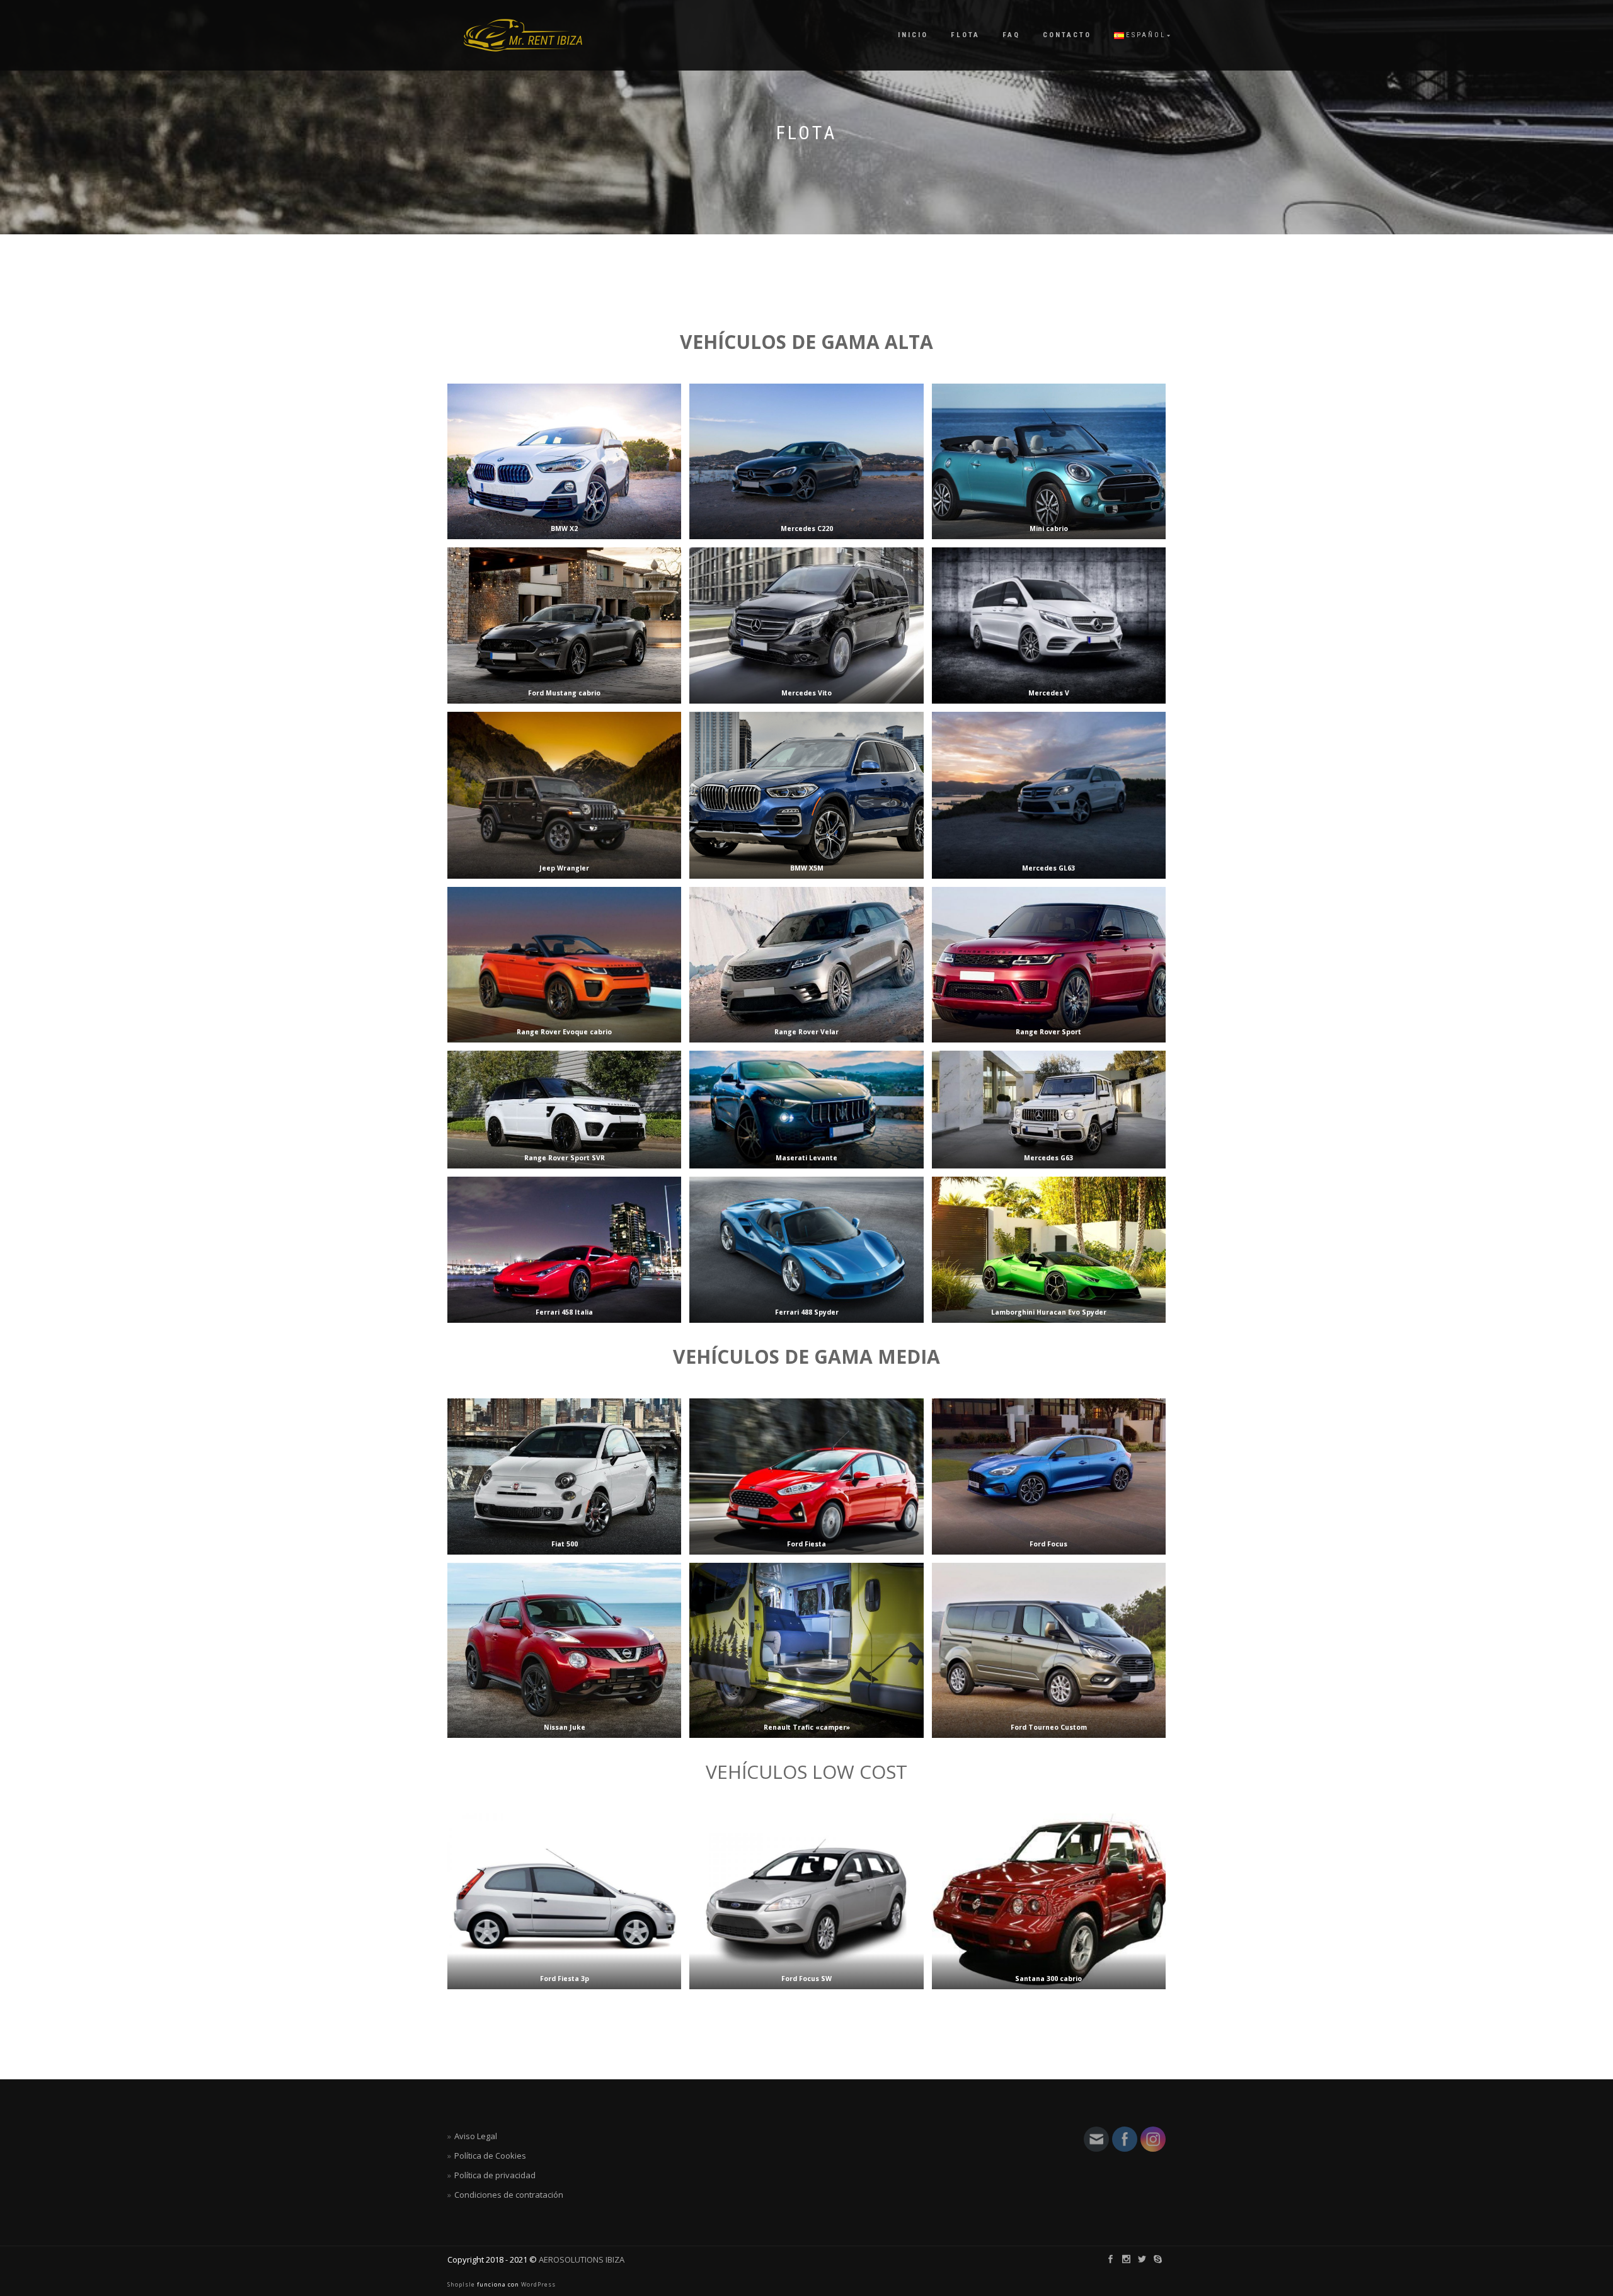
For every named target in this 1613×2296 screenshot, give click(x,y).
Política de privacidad (495, 2175)
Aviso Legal (476, 2136)
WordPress (537, 2284)
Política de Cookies (490, 2156)
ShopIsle (462, 2284)
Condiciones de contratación (509, 2195)
